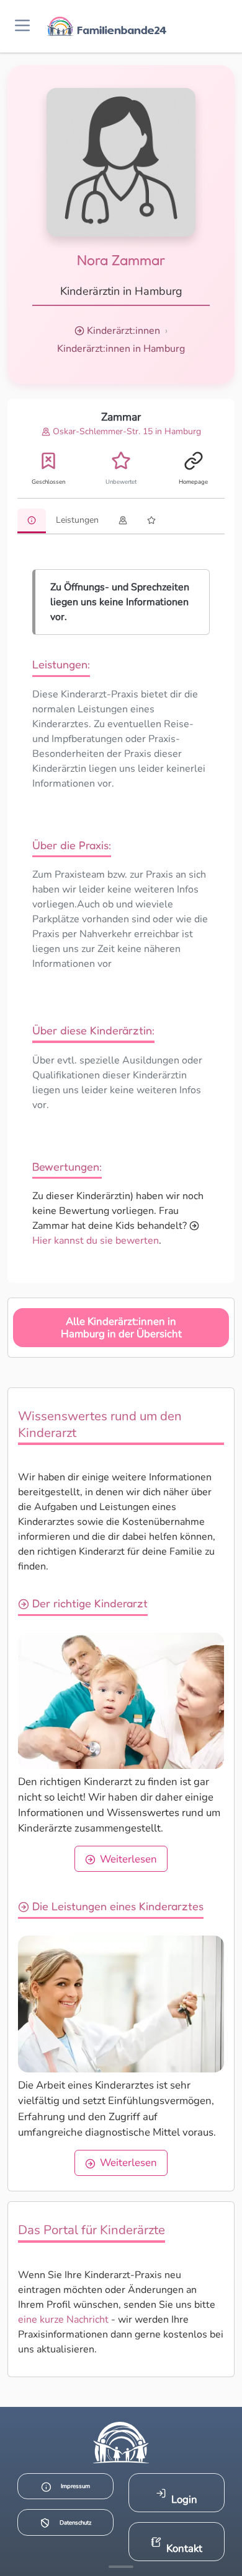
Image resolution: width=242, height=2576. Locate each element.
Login (184, 2500)
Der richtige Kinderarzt (88, 1603)
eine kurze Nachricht (63, 2320)
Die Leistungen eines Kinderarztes (116, 1906)
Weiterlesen (128, 1859)
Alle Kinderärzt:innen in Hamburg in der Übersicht (121, 1328)
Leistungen (77, 520)
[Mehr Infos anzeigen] (121, 2567)
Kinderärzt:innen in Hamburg (121, 349)
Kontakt (184, 2548)
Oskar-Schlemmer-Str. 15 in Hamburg (126, 431)
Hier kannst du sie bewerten (96, 1241)
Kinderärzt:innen (123, 331)
